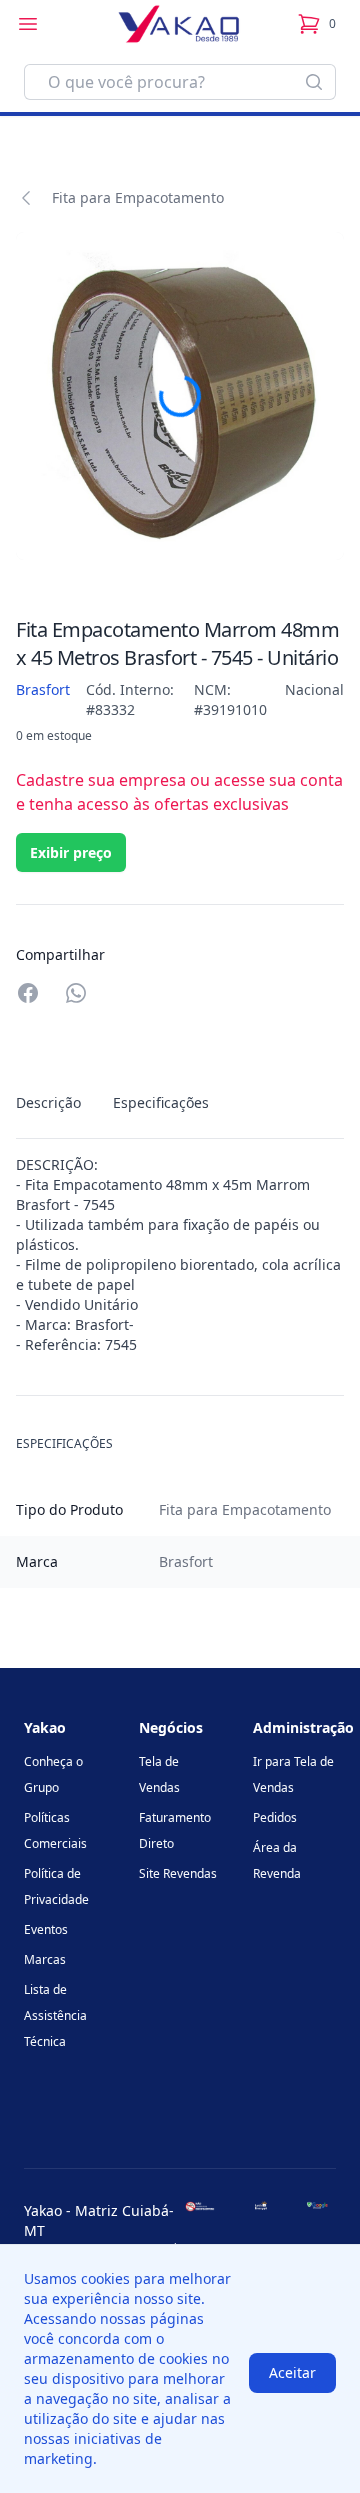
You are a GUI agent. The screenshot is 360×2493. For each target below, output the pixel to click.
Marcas (45, 1959)
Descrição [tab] (48, 1102)
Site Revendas (178, 1873)
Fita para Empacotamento (138, 197)
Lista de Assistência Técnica (55, 2015)
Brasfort (43, 689)
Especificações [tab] (161, 1102)
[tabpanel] (180, 1255)
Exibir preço (71, 852)
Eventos (46, 1929)
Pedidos (275, 1817)
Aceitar (292, 2372)
